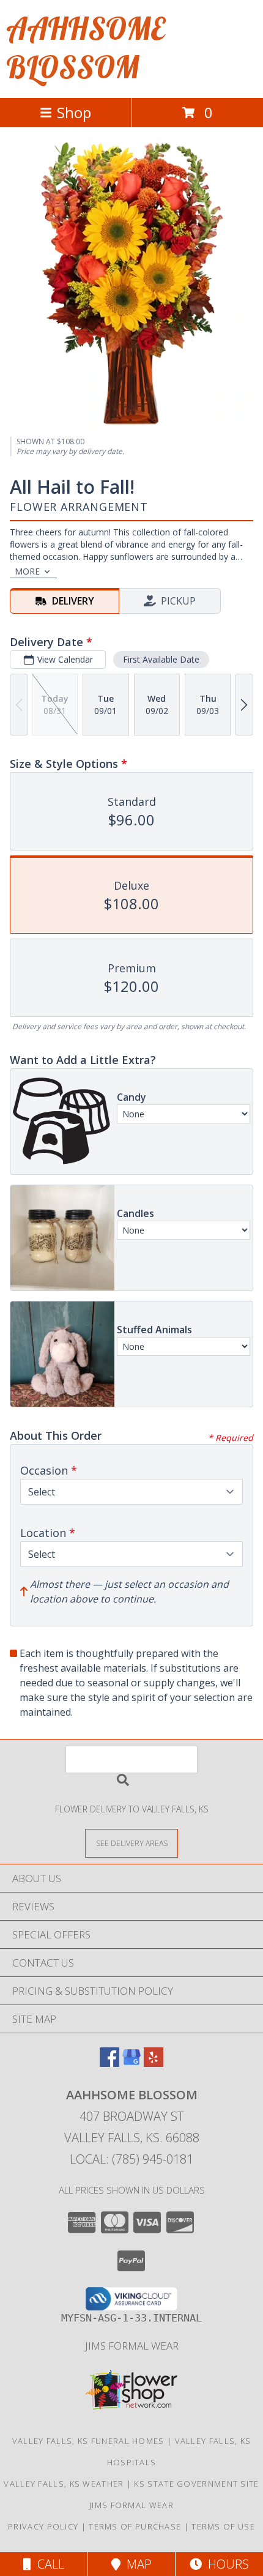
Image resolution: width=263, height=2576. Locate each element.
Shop (74, 112)
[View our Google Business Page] (131, 2063)
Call (48, 2564)
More (27, 571)
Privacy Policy (43, 2526)
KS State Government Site (196, 2484)
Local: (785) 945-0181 (131, 2159)
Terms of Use (223, 2526)
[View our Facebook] (109, 2063)
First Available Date (161, 659)
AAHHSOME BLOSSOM (86, 48)
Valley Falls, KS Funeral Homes (88, 2441)
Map (136, 2564)
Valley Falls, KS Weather (64, 2484)
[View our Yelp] (154, 2063)
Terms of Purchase (135, 2526)
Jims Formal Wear (132, 2346)
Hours (225, 2564)
